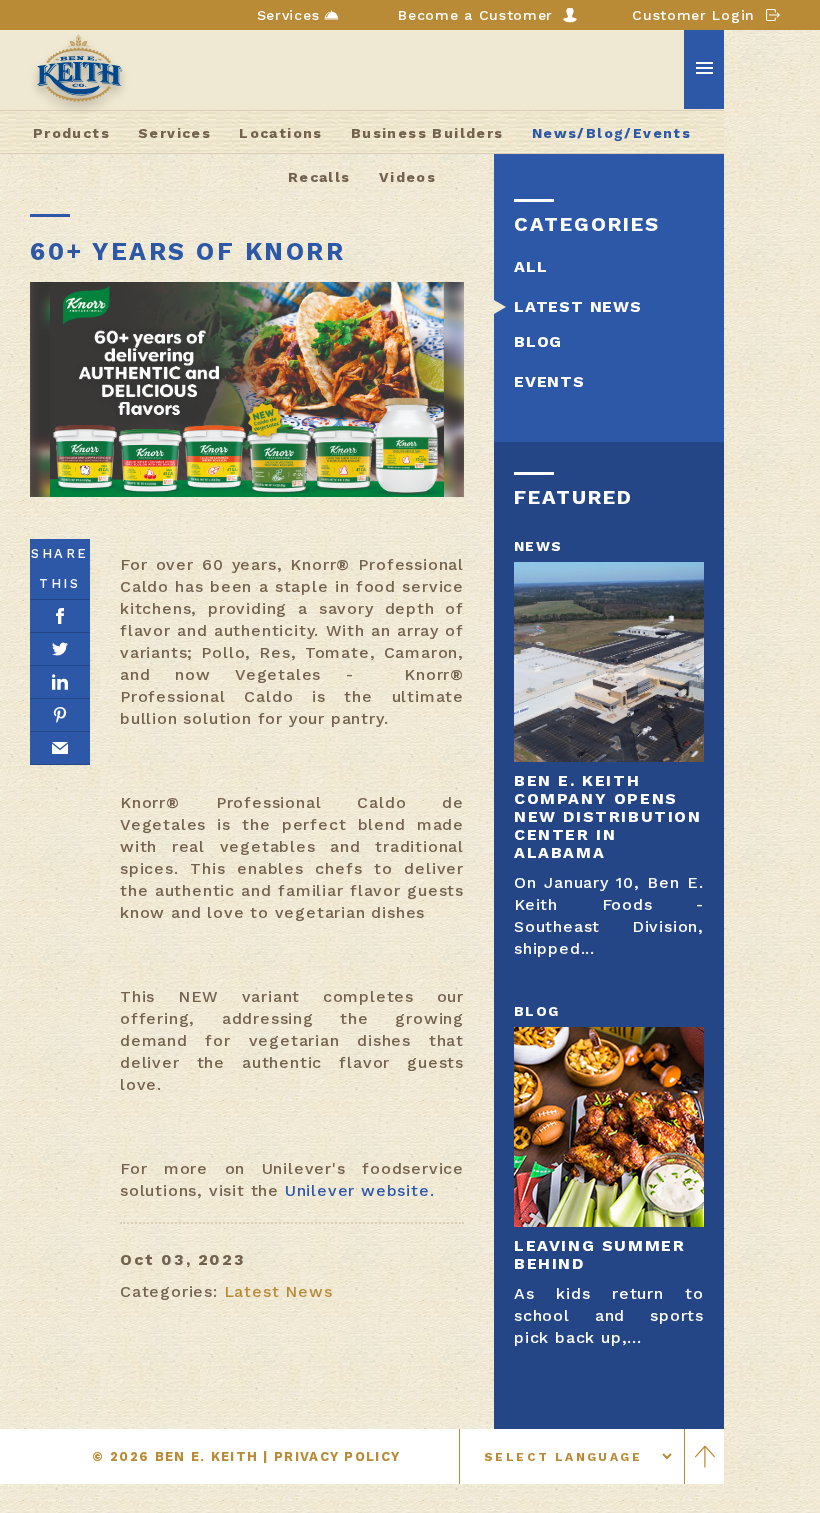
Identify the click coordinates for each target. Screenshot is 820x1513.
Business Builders (427, 133)
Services (288, 15)
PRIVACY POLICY (337, 1456)
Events (549, 381)
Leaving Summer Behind (599, 1254)
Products (71, 133)
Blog (538, 341)
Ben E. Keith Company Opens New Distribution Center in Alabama (608, 816)
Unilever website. (360, 1190)
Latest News (278, 1291)
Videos (407, 177)
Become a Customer (475, 15)
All (530, 266)
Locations (281, 133)
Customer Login (693, 15)
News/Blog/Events (611, 133)
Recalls (319, 177)
